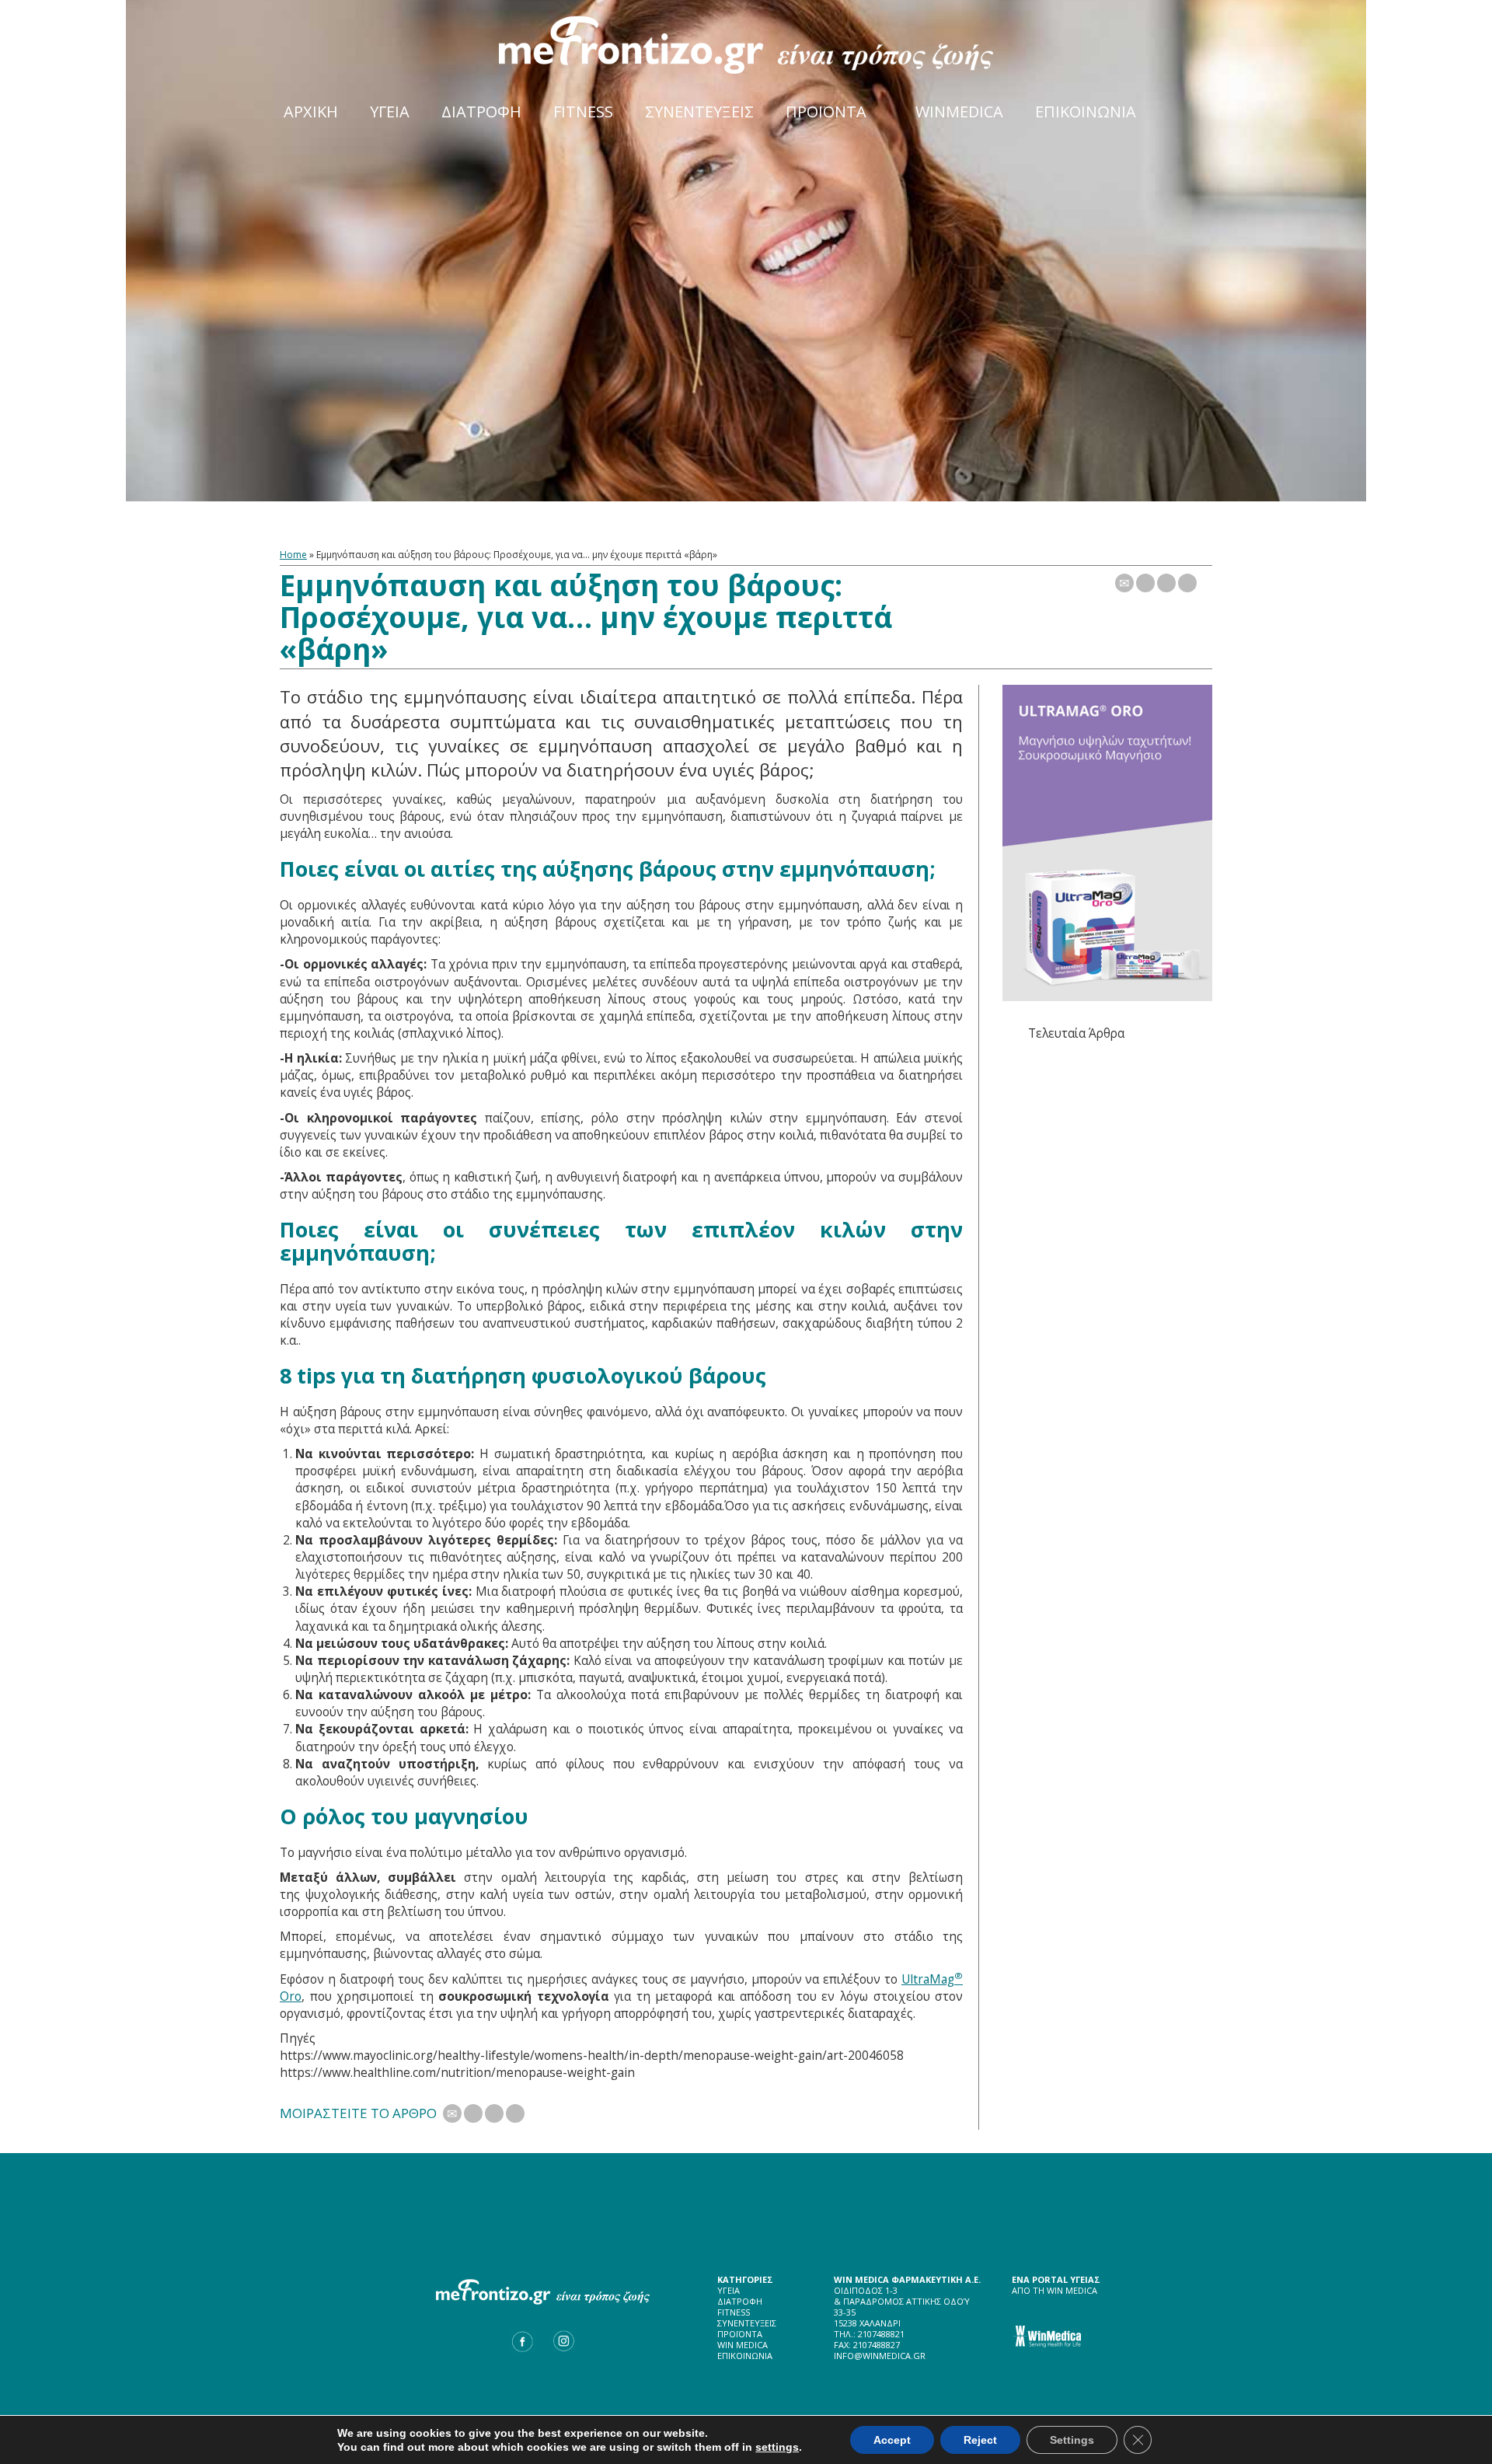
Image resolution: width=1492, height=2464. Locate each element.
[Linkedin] (1187, 583)
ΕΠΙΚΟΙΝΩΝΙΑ (745, 2356)
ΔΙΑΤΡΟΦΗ (740, 2301)
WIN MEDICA (743, 2345)
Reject (980, 2440)
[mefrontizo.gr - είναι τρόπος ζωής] (746, 44)
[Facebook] (1166, 583)
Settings (1072, 2440)
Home (293, 555)
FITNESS (734, 2312)
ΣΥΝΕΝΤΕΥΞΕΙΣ (747, 2323)
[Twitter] (1145, 583)
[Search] (1191, 101)
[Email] (1124, 583)
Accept (892, 2440)
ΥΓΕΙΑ (729, 2290)
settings (777, 2447)
